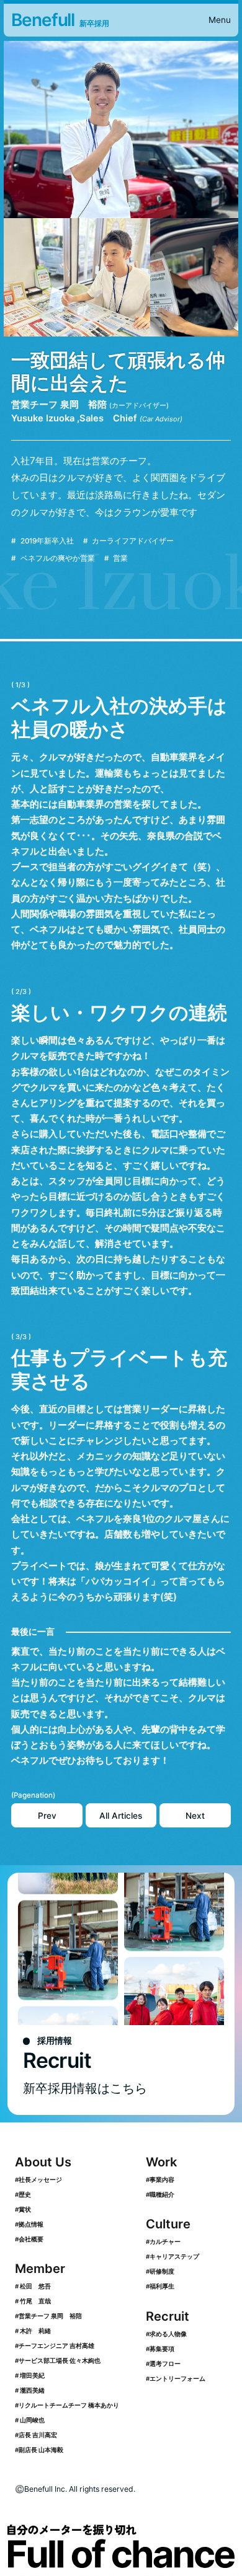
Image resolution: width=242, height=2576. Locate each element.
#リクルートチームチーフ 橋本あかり (67, 2405)
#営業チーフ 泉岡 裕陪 (48, 2316)
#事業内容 (160, 2179)
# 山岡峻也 (30, 2420)
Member (40, 2268)
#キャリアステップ (173, 2256)
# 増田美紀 (30, 2375)
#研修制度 (160, 2271)
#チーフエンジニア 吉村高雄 (55, 2345)
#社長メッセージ (38, 2179)
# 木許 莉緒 (33, 2331)
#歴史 (23, 2194)
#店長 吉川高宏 (36, 2435)
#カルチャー (163, 2241)
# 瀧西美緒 (30, 2390)
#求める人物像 (166, 2334)
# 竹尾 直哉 (33, 2301)
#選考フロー (163, 2363)
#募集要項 (160, 2349)
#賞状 (23, 2209)
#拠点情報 (29, 2224)
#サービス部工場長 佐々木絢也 (58, 2360)
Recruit (168, 2316)
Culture (168, 2224)
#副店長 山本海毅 (39, 2450)
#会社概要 (29, 2239)
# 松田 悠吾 (33, 2286)
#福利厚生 (160, 2286)
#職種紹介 (160, 2194)
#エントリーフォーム (176, 2378)
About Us (43, 2162)
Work (161, 2162)
